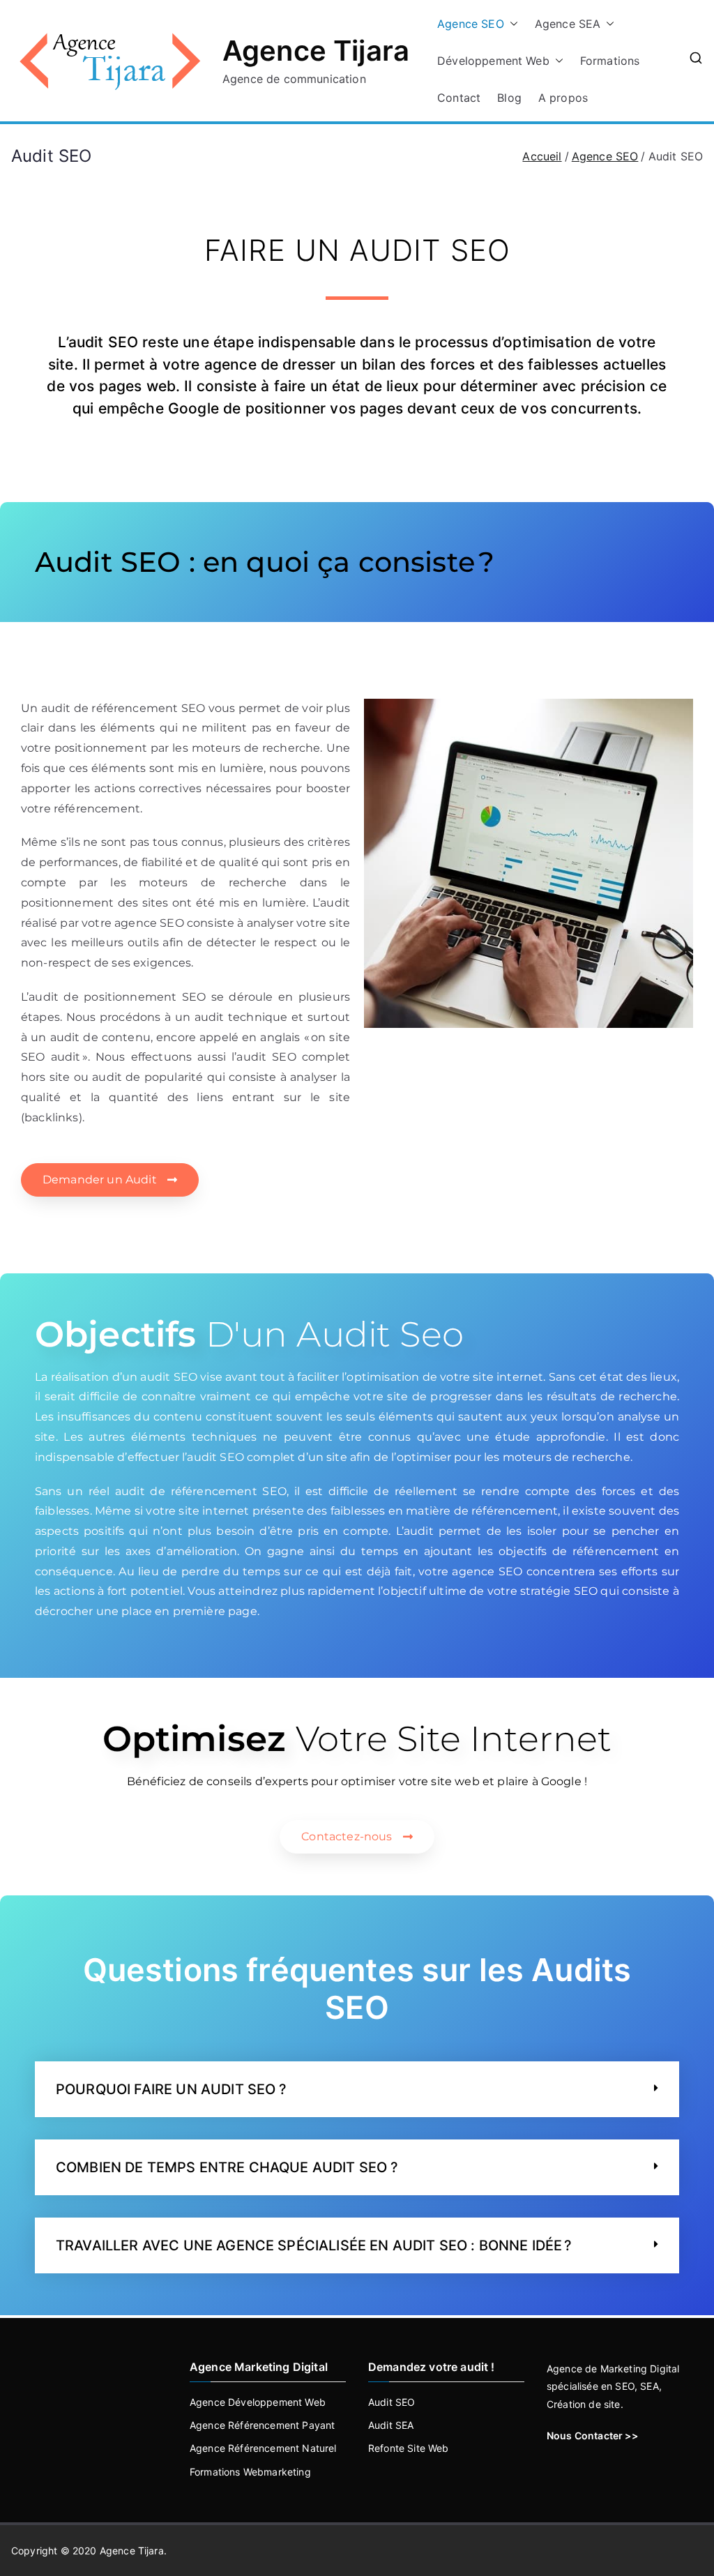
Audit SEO (392, 2402)
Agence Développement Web (258, 2402)
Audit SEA (391, 2425)
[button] (511, 24)
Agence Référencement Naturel (263, 2448)
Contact (459, 98)
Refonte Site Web (409, 2448)
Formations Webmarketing (250, 2472)
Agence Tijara (316, 51)
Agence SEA (568, 24)
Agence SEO (471, 24)
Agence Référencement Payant (262, 2425)
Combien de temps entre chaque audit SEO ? (227, 2167)
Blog (509, 98)
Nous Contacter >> (592, 2435)
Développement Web (493, 61)
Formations (610, 61)
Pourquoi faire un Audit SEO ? (172, 2089)
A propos (563, 98)
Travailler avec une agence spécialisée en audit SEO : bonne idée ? (314, 2245)
